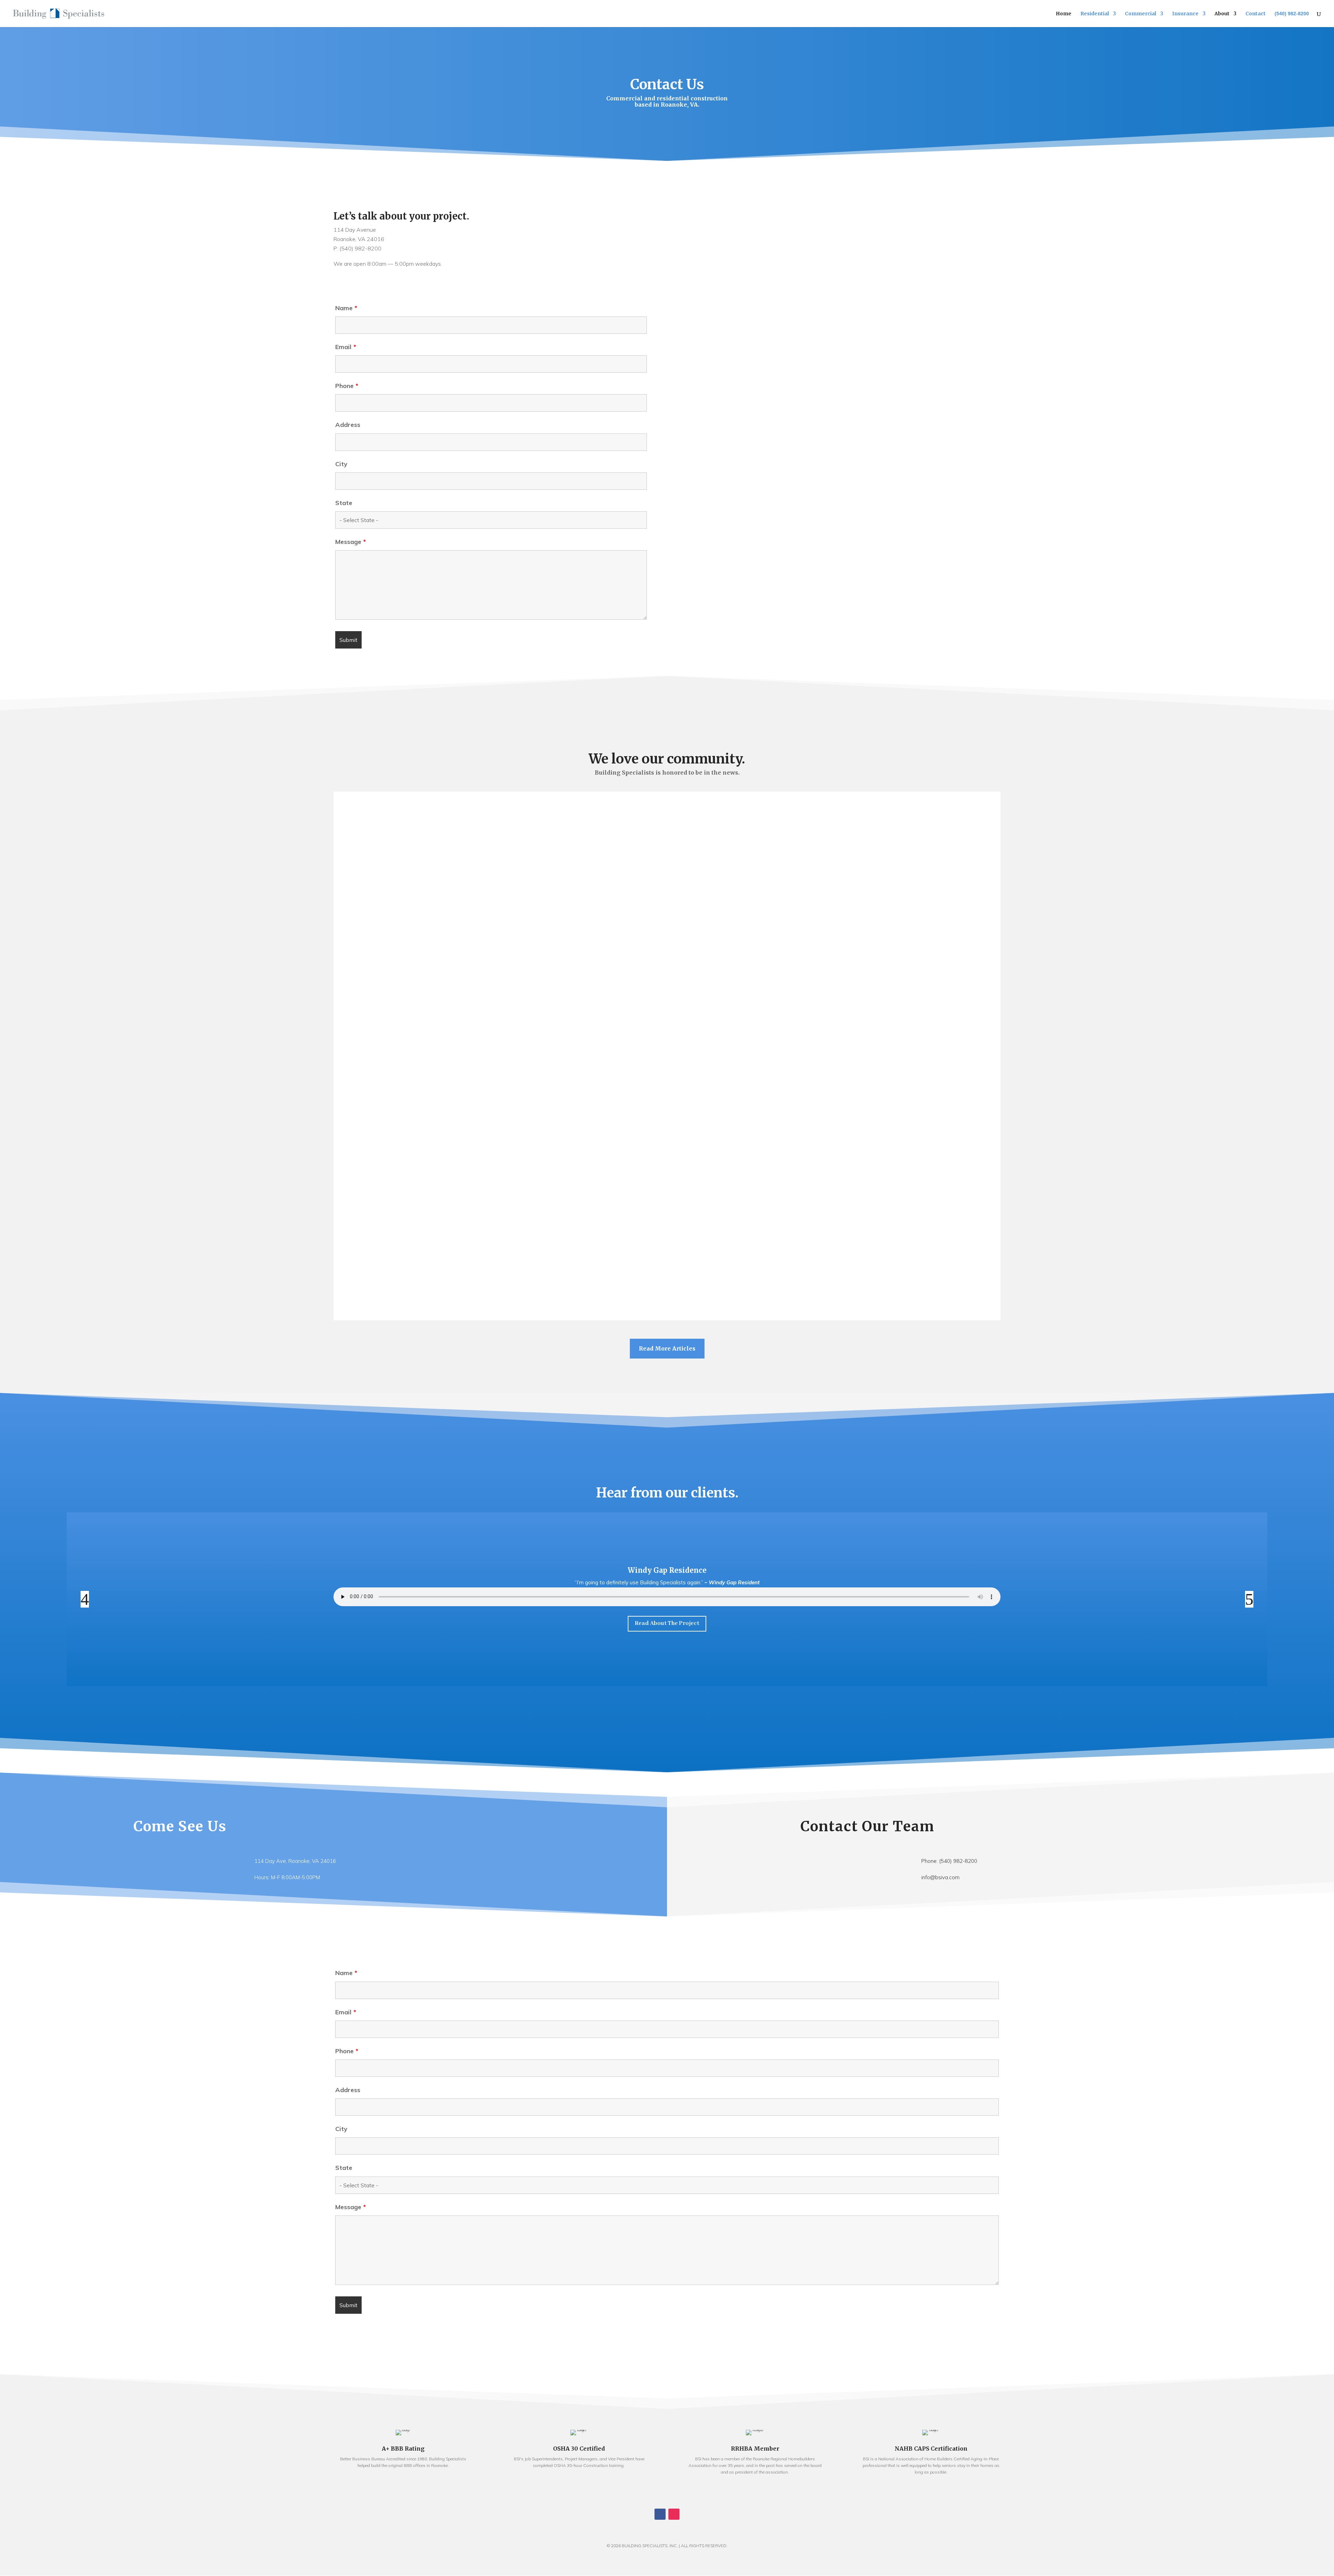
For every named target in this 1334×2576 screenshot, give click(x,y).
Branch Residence (667, 1570)
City (341, 464)
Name (346, 308)
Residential (1095, 14)
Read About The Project (667, 1623)
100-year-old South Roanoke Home (667, 909)
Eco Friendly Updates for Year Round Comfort (667, 1074)
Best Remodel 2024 (667, 1152)
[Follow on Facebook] (660, 2514)
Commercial (1141, 14)
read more (667, 853)
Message (351, 542)
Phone (347, 386)
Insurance (1185, 14)
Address (348, 425)
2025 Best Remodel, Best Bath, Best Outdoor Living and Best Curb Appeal (667, 832)
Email (346, 347)
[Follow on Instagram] (674, 2514)
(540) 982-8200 (1292, 14)
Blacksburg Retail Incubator (667, 987)
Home (1064, 14)
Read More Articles (667, 1348)
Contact (1255, 14)
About (1222, 14)
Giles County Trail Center (667, 1239)
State (344, 503)
